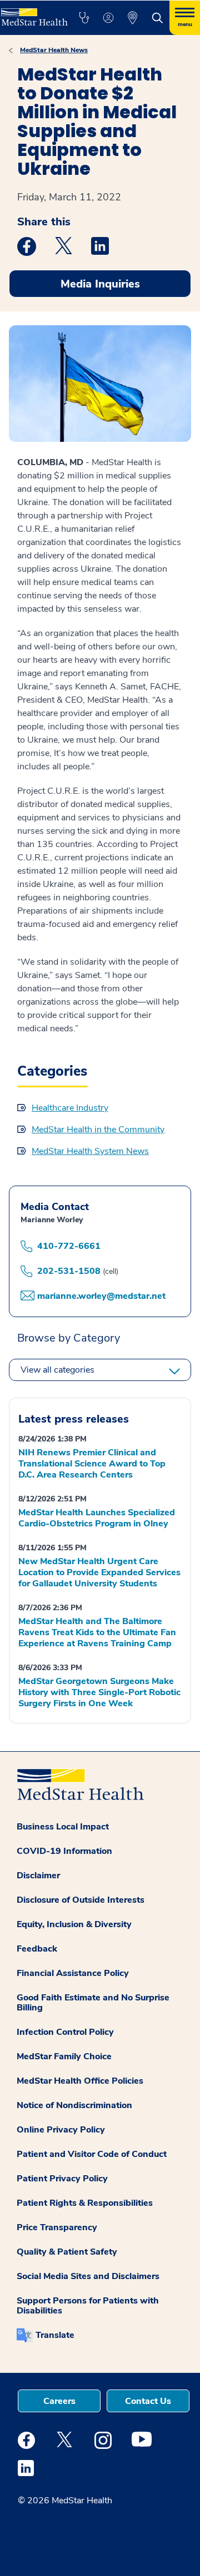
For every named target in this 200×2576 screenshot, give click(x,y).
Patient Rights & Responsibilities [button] (85, 2203)
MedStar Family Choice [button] (64, 2056)
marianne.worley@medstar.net (101, 1296)
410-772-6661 (69, 1246)
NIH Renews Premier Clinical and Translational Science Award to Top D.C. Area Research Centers (92, 1464)
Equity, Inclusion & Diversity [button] (74, 1924)
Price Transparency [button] (57, 2227)
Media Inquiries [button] (100, 284)
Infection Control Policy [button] (65, 2032)
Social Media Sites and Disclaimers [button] (88, 2276)
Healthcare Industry (70, 1108)
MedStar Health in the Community (98, 1130)
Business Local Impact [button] (63, 1827)
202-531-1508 (69, 1271)
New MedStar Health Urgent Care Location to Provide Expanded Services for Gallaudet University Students (99, 1572)
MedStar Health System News (90, 1151)
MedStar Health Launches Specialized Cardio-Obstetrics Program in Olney (97, 1518)
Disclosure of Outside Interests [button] (81, 1900)
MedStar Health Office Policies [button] (80, 2081)
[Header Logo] (33, 13)
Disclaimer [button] (38, 1876)
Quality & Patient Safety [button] (67, 2252)
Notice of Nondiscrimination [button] (74, 2105)
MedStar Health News (54, 50)
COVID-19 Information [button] (64, 1851)
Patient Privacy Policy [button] (62, 2179)
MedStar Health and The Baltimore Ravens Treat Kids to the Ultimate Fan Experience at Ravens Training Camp (97, 1632)
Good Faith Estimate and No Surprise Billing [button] (93, 2003)
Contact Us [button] (148, 2401)
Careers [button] (59, 2401)
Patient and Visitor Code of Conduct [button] (92, 2154)
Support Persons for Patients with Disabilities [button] (88, 2306)
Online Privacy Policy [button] (61, 2130)
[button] (84, 18)
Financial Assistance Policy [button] (73, 1973)
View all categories (57, 1370)
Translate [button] (55, 2335)
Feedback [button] (37, 1949)
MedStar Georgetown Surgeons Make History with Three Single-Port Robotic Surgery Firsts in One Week (99, 1692)
